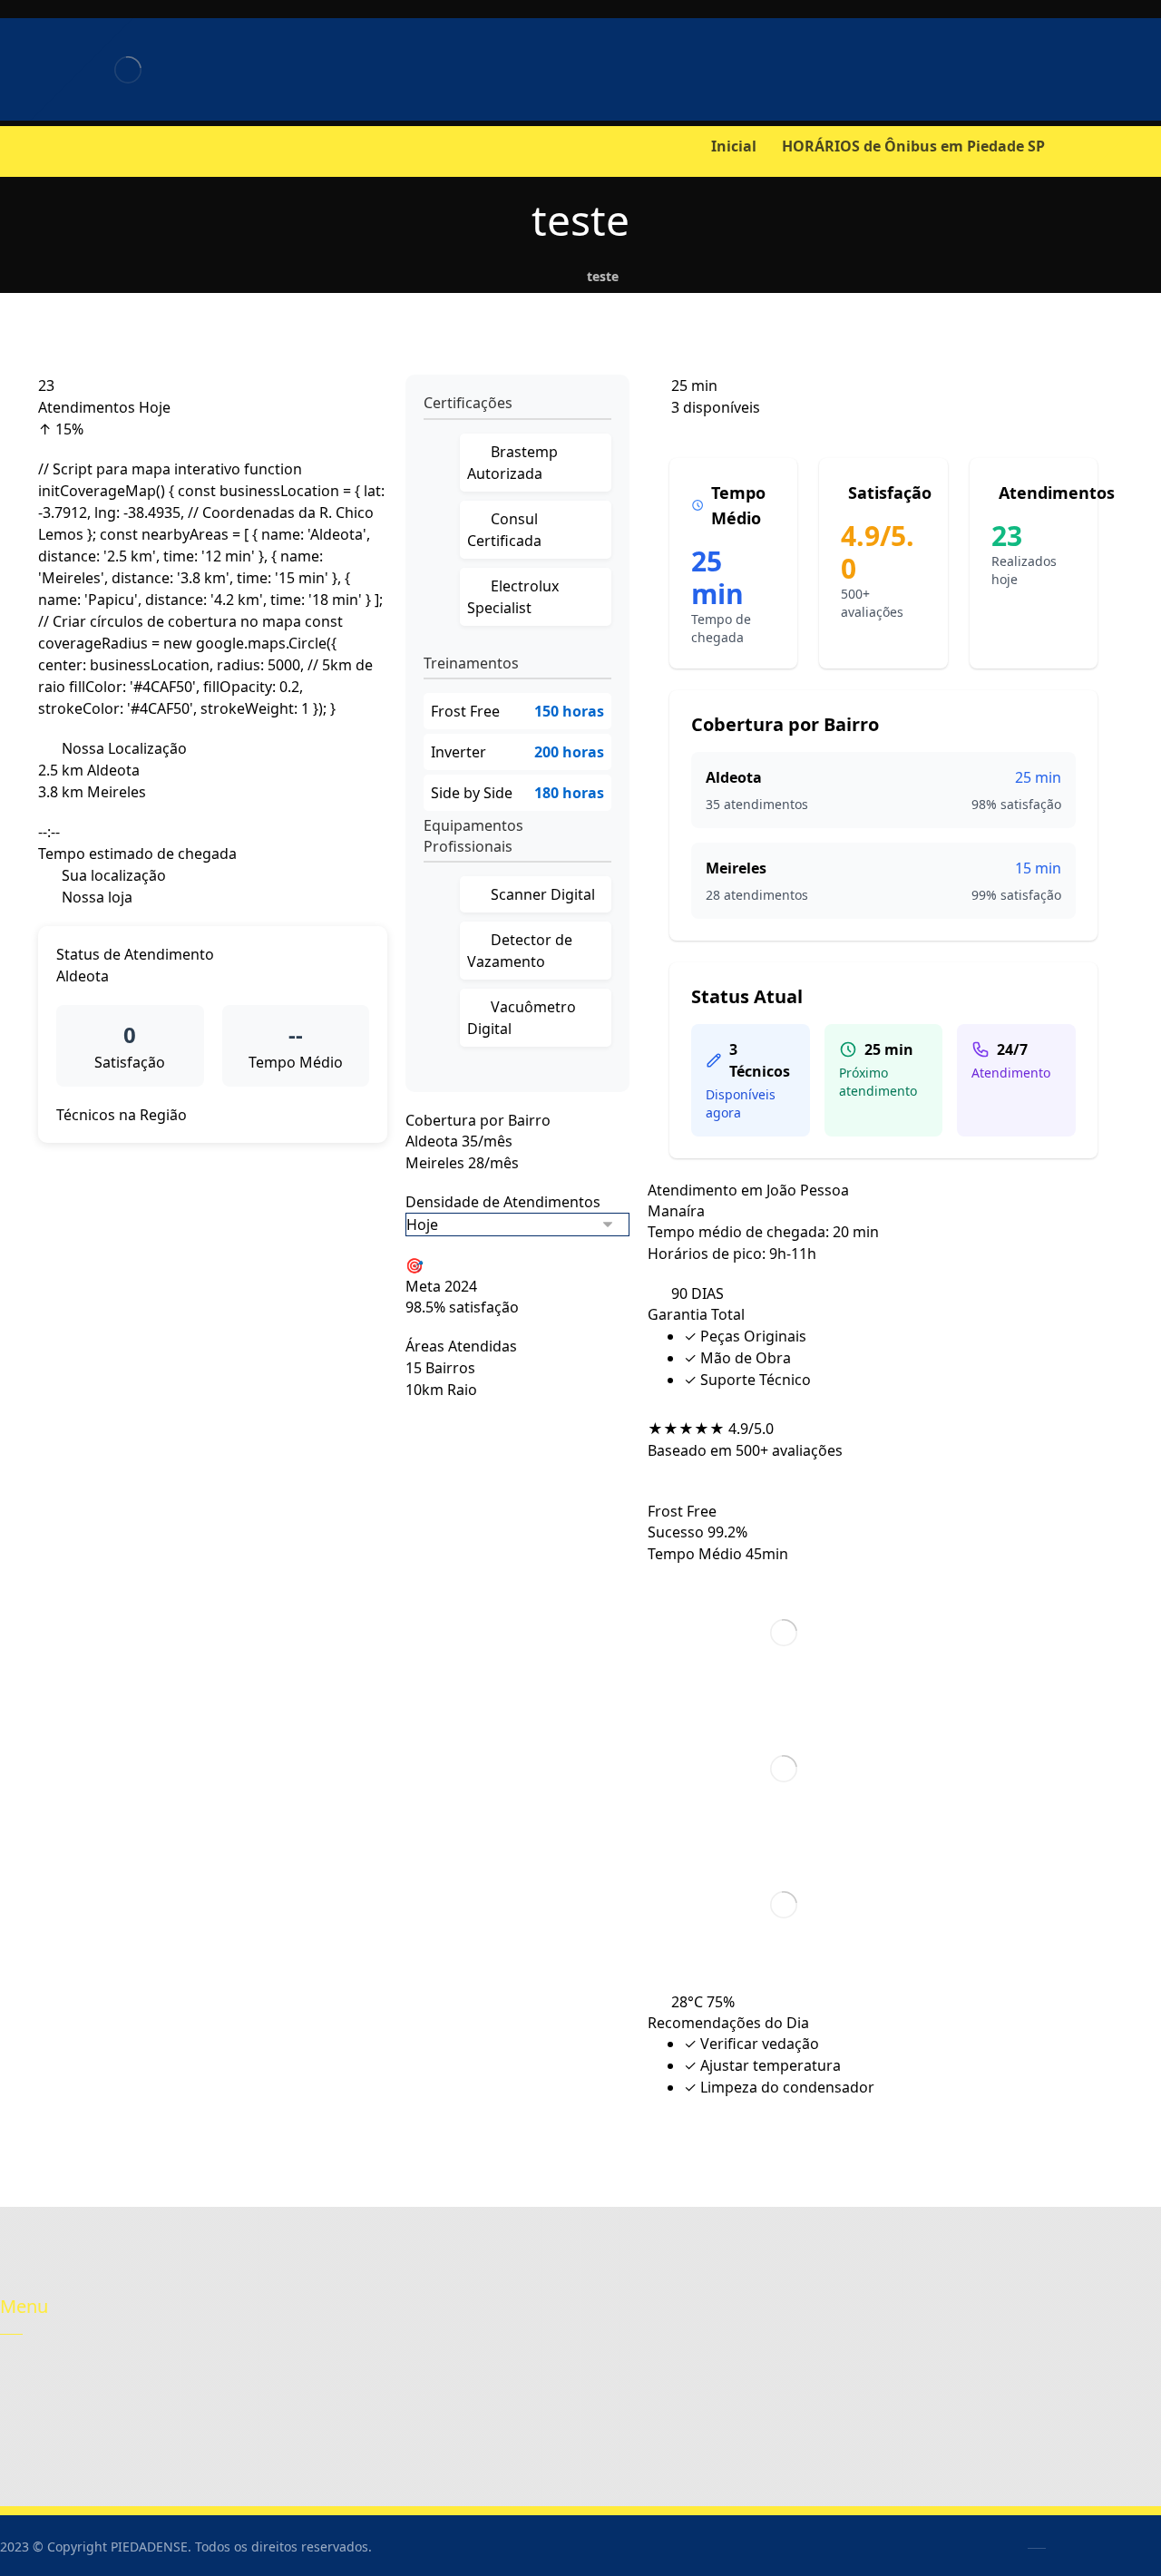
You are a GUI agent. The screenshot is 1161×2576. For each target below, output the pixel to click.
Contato (45, 2402)
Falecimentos (449, 2375)
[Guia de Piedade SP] (127, 69)
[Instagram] (54, 150)
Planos (235, 2402)
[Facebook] (18, 150)
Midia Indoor (448, 2402)
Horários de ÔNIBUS (278, 2375)
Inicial (39, 2375)
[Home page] (547, 276)
